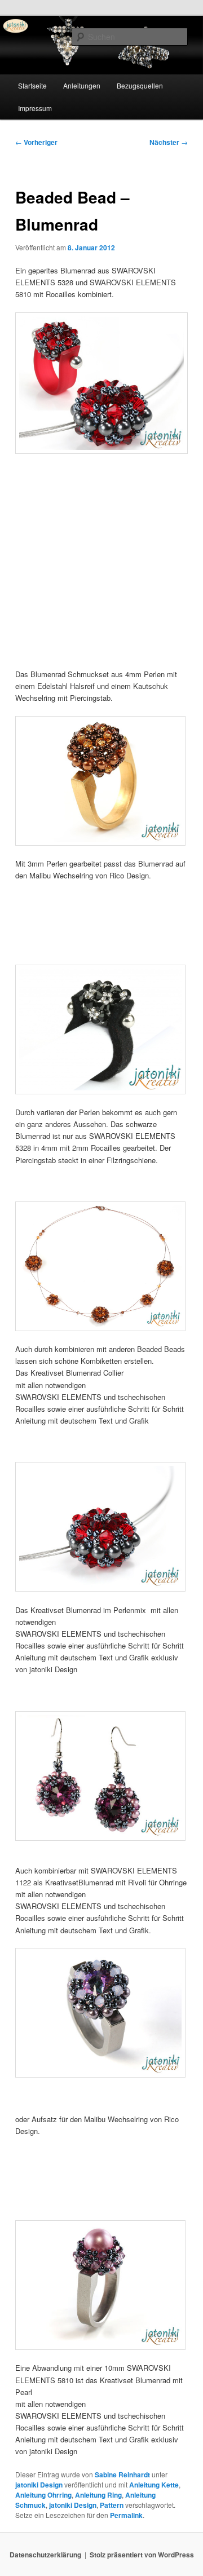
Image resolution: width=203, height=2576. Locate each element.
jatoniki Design (39, 2485)
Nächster (169, 142)
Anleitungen (82, 85)
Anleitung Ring (98, 2495)
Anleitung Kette (154, 2485)
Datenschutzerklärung (45, 2555)
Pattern (112, 2505)
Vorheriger (36, 142)
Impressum (35, 108)
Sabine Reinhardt (122, 2475)
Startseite (32, 85)
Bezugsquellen (140, 85)
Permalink (126, 2515)
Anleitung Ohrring (43, 2495)
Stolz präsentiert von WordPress (142, 2555)
